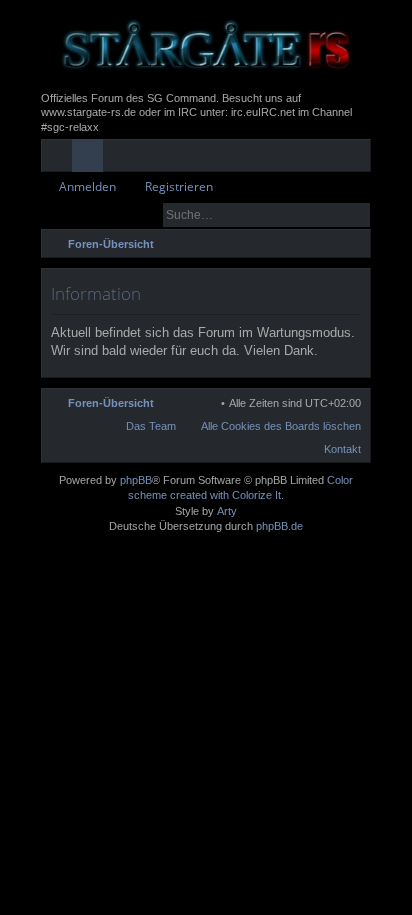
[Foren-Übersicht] (206, 45)
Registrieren (179, 186)
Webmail (215, 159)
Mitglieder (122, 159)
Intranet (153, 159)
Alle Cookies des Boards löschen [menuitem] (281, 426)
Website (246, 159)
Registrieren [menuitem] (359, 159)
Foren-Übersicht (111, 403)
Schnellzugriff (60, 159)
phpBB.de (279, 526)
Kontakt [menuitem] (342, 449)
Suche (328, 215)
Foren (91, 159)
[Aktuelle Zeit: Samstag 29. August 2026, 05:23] (328, 244)
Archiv (184, 159)
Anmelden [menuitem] (328, 159)
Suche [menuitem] (354, 246)
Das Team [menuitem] (151, 426)
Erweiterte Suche (356, 215)
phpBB (136, 480)
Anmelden (87, 186)
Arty (227, 511)
